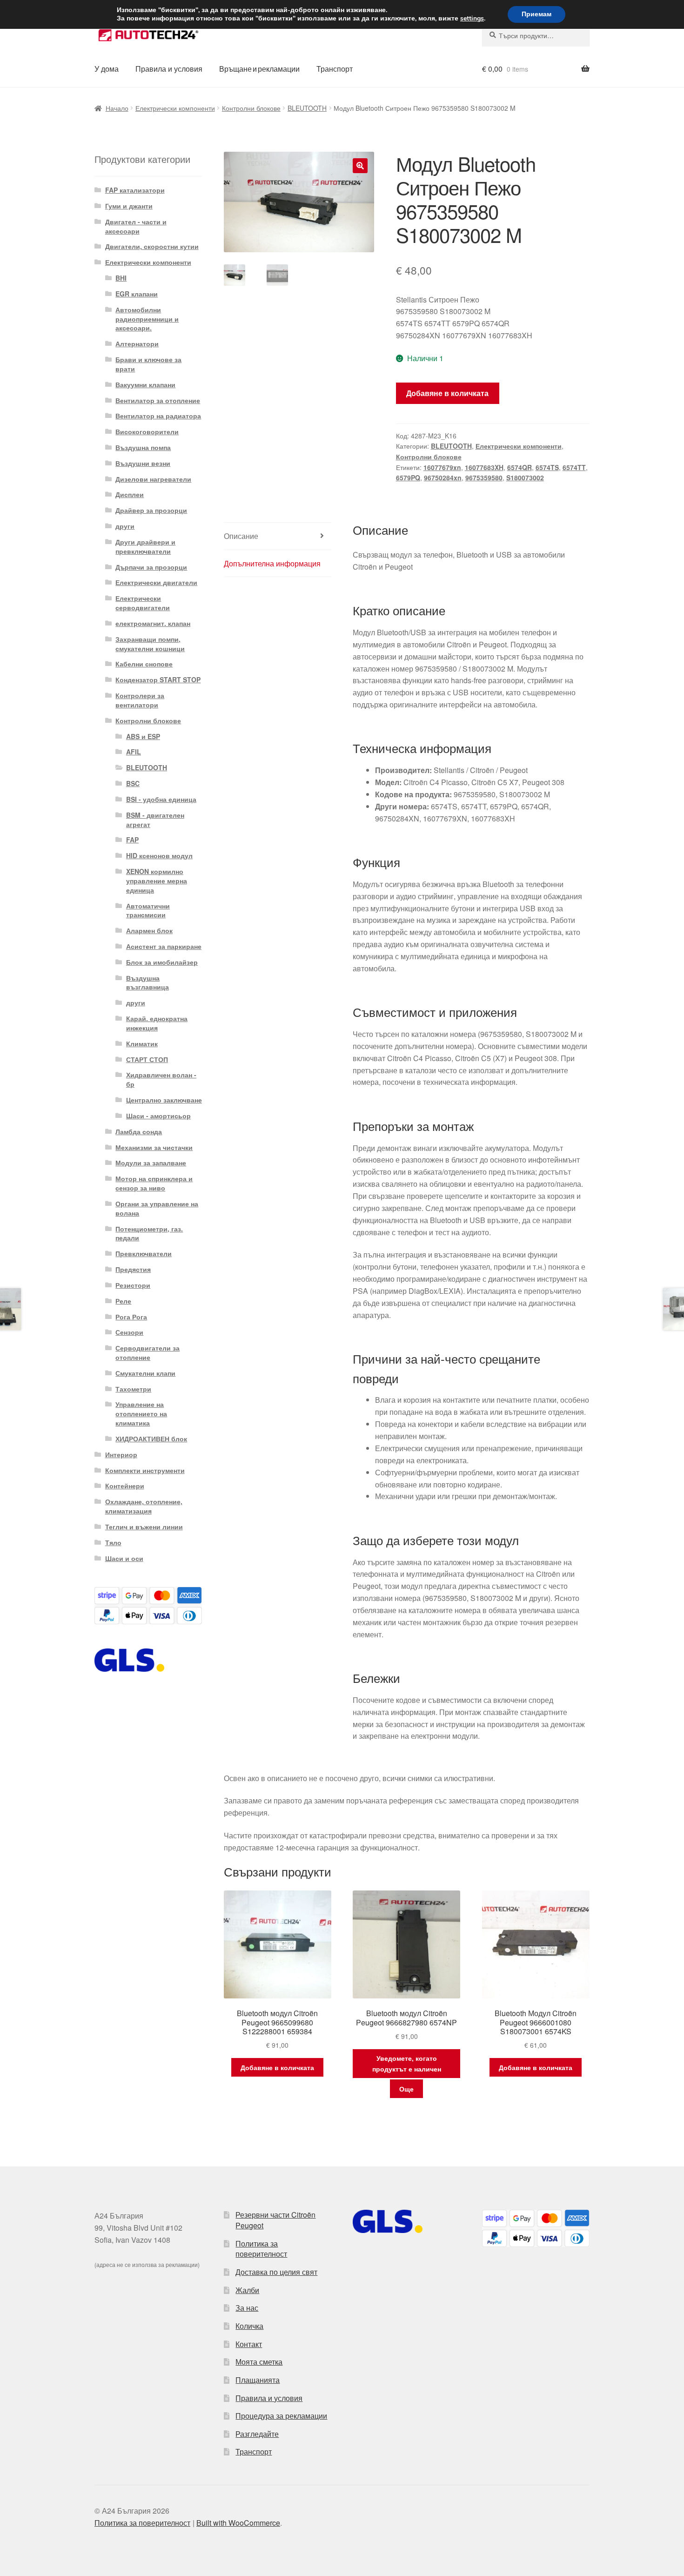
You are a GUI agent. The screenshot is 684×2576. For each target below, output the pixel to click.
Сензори (129, 1332)
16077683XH (484, 467)
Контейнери (125, 1486)
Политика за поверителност (261, 2249)
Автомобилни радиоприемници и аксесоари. (147, 319)
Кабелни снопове (144, 664)
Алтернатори (137, 343)
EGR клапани (137, 294)
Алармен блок (149, 930)
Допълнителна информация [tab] (272, 563)
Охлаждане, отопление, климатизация (144, 1506)
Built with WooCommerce (238, 2523)
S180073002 (525, 478)
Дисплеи (130, 494)
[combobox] (536, 35)
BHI (121, 278)
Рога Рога (131, 1317)
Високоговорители (147, 431)
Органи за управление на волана (157, 1208)
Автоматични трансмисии (148, 910)
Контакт (249, 2344)
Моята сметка (259, 2362)
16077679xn (442, 467)
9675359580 (484, 478)
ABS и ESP (143, 736)
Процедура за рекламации (281, 2416)
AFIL (134, 752)
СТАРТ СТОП (147, 1059)
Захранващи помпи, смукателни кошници (150, 644)
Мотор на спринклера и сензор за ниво (154, 1183)
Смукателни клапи (145, 1373)
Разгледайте (257, 2434)
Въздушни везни (143, 463)
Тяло (113, 1542)
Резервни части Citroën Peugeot (275, 2220)
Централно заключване (164, 1100)
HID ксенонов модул (159, 855)
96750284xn (443, 478)
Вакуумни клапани (145, 384)
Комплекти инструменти (145, 1470)
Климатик (142, 1043)
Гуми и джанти (129, 206)
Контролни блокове (251, 108)
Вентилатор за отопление (158, 400)
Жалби (247, 2290)
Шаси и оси (124, 1558)
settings (472, 19)
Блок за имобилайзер (162, 962)
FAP (132, 840)
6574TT (574, 467)
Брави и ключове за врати (148, 364)
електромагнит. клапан (153, 623)
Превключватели (144, 1253)
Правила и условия (169, 69)
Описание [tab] (241, 536)
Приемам (536, 14)
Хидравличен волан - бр (161, 1079)
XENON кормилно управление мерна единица (157, 881)
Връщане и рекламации (259, 69)
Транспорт (335, 69)
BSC (133, 783)
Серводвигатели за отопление (148, 1352)
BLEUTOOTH (307, 108)
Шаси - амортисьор (158, 1116)
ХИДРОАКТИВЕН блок (151, 1439)
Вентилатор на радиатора (158, 416)
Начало (117, 108)
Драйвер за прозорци (151, 510)
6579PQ (408, 478)
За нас (247, 2308)
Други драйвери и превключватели (145, 546)
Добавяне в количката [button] (277, 2067)
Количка (249, 2326)
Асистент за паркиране (164, 946)
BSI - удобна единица (161, 799)
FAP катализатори (135, 190)
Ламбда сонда (139, 1131)
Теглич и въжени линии (144, 1527)
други (125, 526)
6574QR (520, 467)
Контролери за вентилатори (140, 700)
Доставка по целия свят (276, 2272)
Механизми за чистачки (154, 1147)
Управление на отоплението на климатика (141, 1413)
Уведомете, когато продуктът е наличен (407, 2063)
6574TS (547, 467)
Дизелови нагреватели (153, 479)
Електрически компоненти (175, 108)
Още (406, 2089)
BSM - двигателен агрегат (155, 820)
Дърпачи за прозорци (151, 567)
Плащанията (258, 2380)
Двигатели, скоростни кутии (152, 246)
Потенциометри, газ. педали (149, 1233)
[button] (360, 166)
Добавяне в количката (447, 393)
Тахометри (133, 1389)
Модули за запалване (151, 1163)
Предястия (133, 1269)
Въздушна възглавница (148, 982)
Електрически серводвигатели (143, 603)
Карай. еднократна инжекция (157, 1023)
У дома (107, 69)
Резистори (133, 1285)
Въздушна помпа (143, 447)
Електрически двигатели (156, 582)
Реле (123, 1301)
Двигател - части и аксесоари (136, 226)
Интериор (121, 1454)
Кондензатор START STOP (158, 679)
